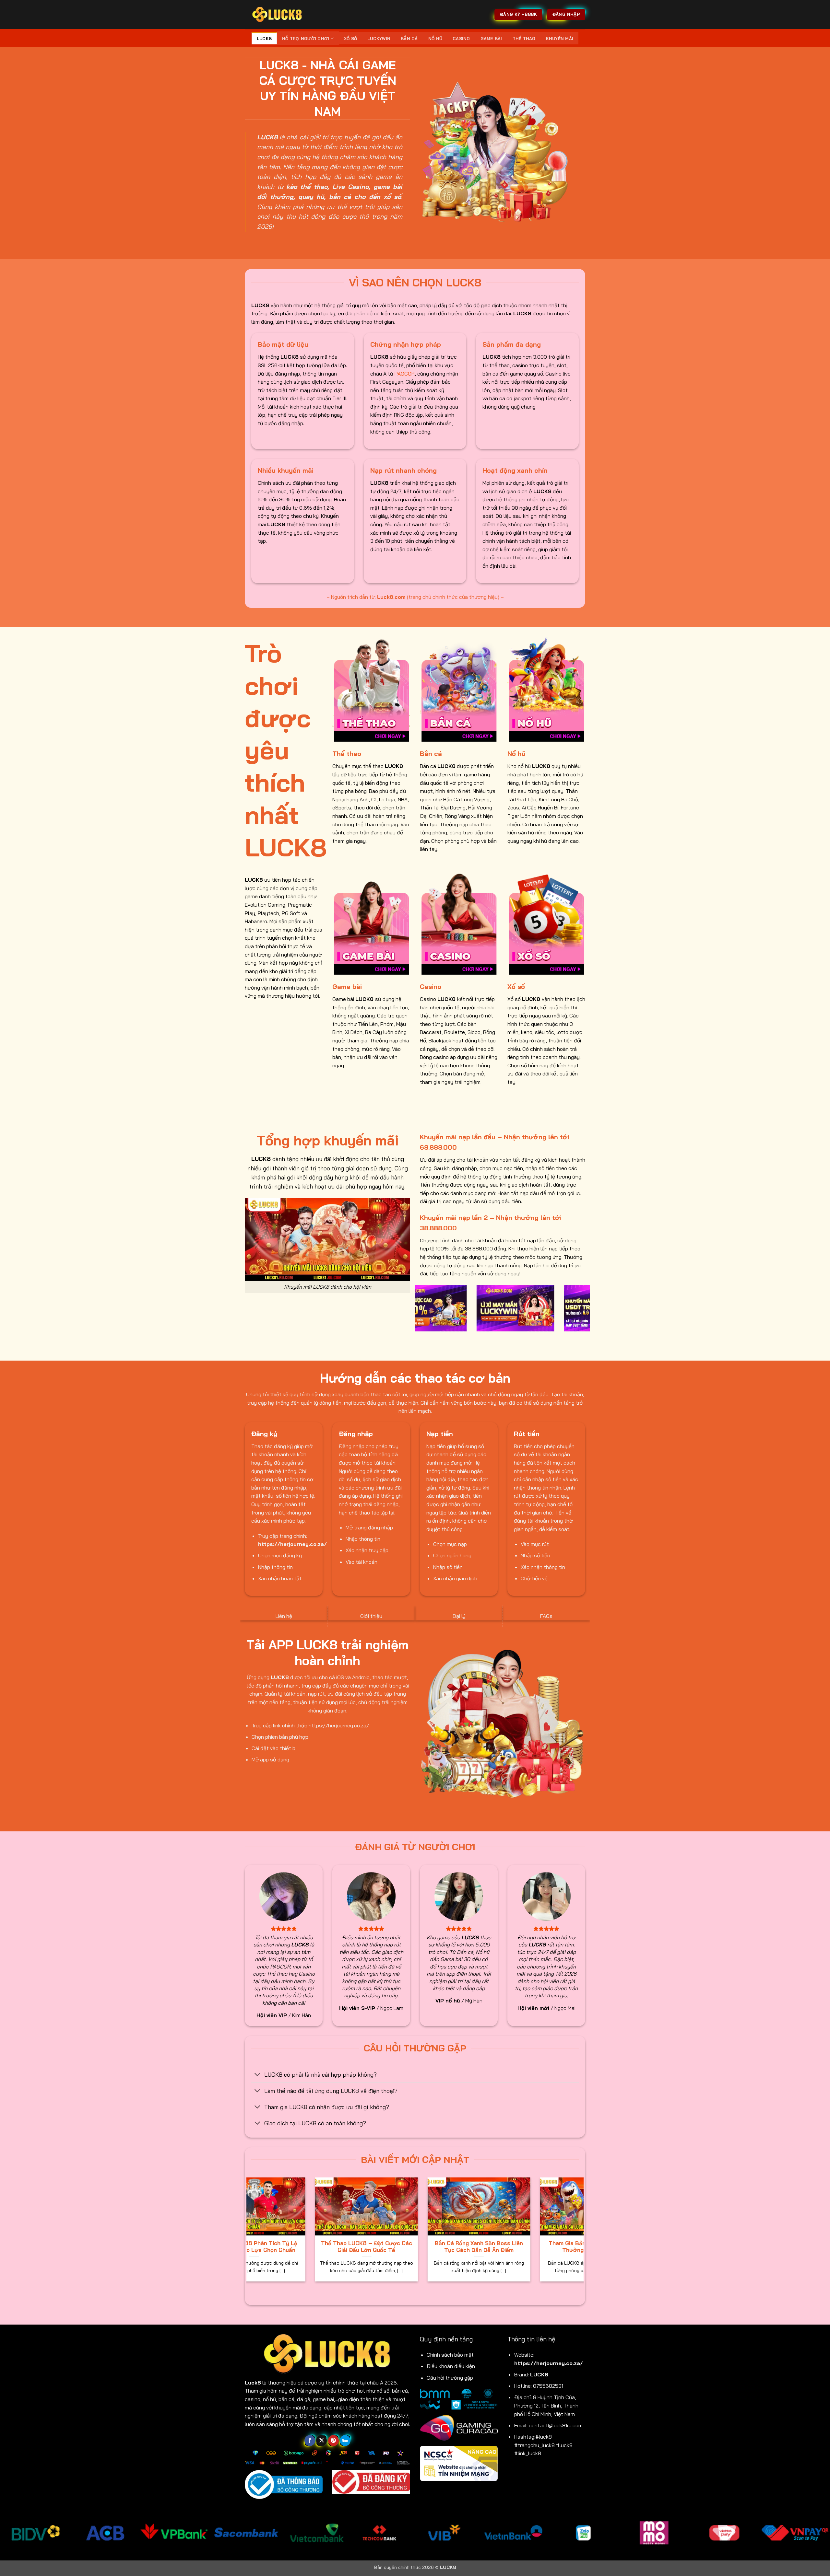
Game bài (491, 39)
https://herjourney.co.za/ (549, 2363)
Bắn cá (409, 39)
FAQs (546, 1616)
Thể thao (524, 39)
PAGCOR (405, 374)
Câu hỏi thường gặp (450, 2378)
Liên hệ (284, 1616)
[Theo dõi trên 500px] (345, 2441)
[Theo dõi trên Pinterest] (333, 2441)
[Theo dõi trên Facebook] (310, 2441)
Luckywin (379, 39)
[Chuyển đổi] (258, 2075)
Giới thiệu (371, 1616)
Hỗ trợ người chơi (306, 39)
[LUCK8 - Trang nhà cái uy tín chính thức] (277, 14)
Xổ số (350, 39)
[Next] (587, 1312)
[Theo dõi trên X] (321, 2441)
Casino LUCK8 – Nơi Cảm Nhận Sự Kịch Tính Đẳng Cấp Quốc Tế (352, 2247)
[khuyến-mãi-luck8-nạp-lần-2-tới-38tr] (424, 1308)
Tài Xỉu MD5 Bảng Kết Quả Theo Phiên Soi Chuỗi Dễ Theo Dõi (464, 2247)
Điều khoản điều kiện (451, 2366)
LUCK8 (264, 39)
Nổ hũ (435, 39)
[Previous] (419, 1312)
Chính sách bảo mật (450, 2355)
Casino (461, 39)
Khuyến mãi (560, 39)
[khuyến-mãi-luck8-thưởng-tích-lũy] (512, 1308)
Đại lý (459, 1616)
